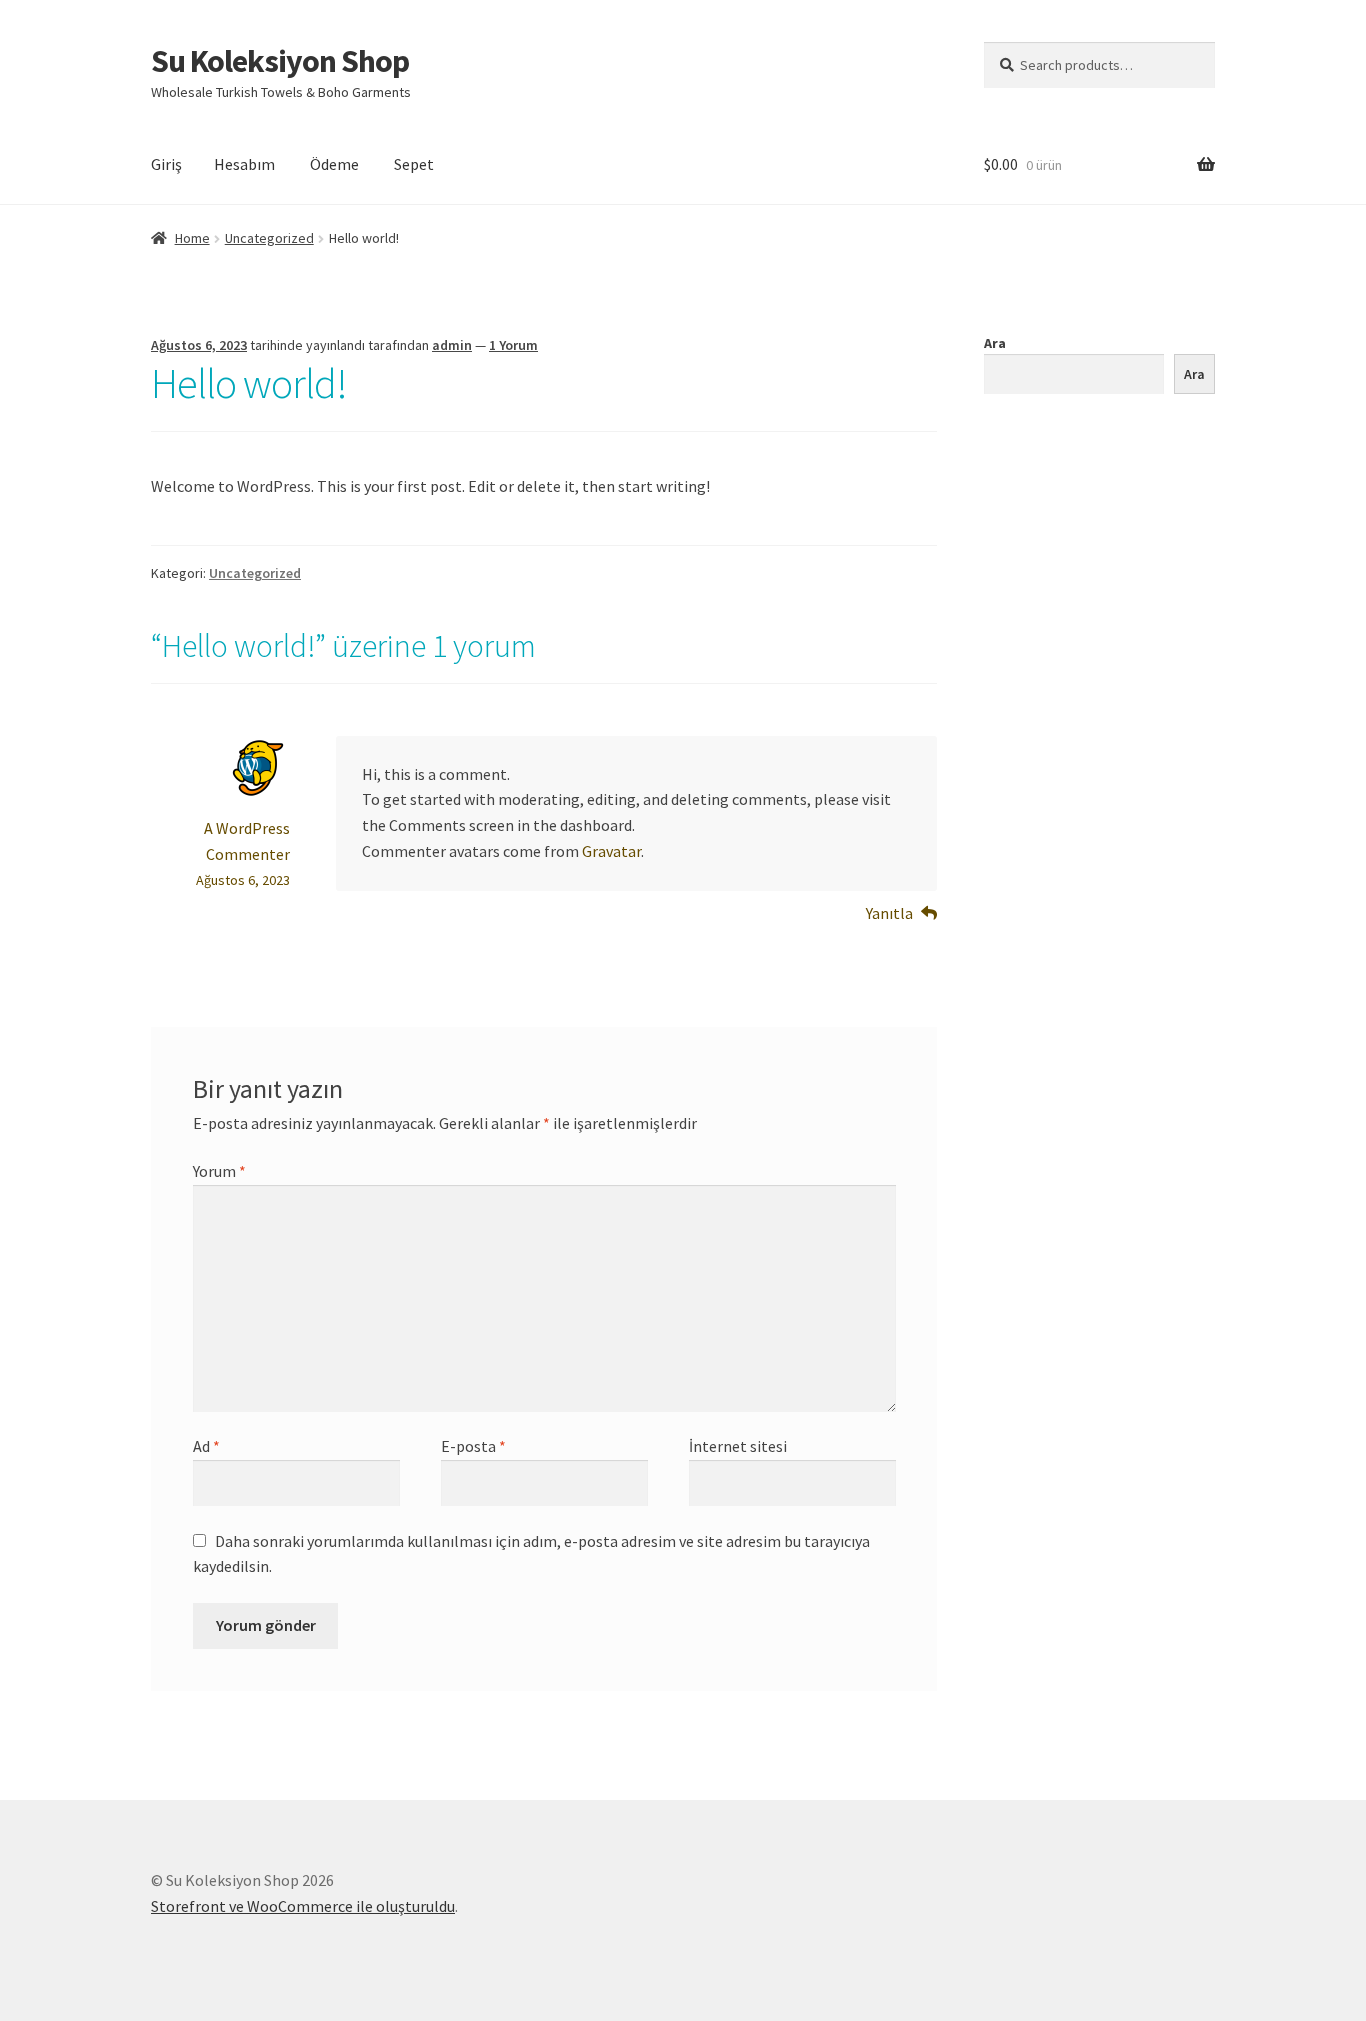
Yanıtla (889, 913)
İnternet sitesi (738, 1446)
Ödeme (334, 164)
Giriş (166, 164)
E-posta (473, 1446)
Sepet (414, 164)
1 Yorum (513, 345)
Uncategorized (269, 238)
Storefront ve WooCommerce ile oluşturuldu (303, 1906)
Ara (995, 343)
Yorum (219, 1171)
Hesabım (244, 164)
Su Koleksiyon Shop (280, 61)
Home (192, 238)
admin (452, 345)
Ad (206, 1446)
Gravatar (611, 851)
